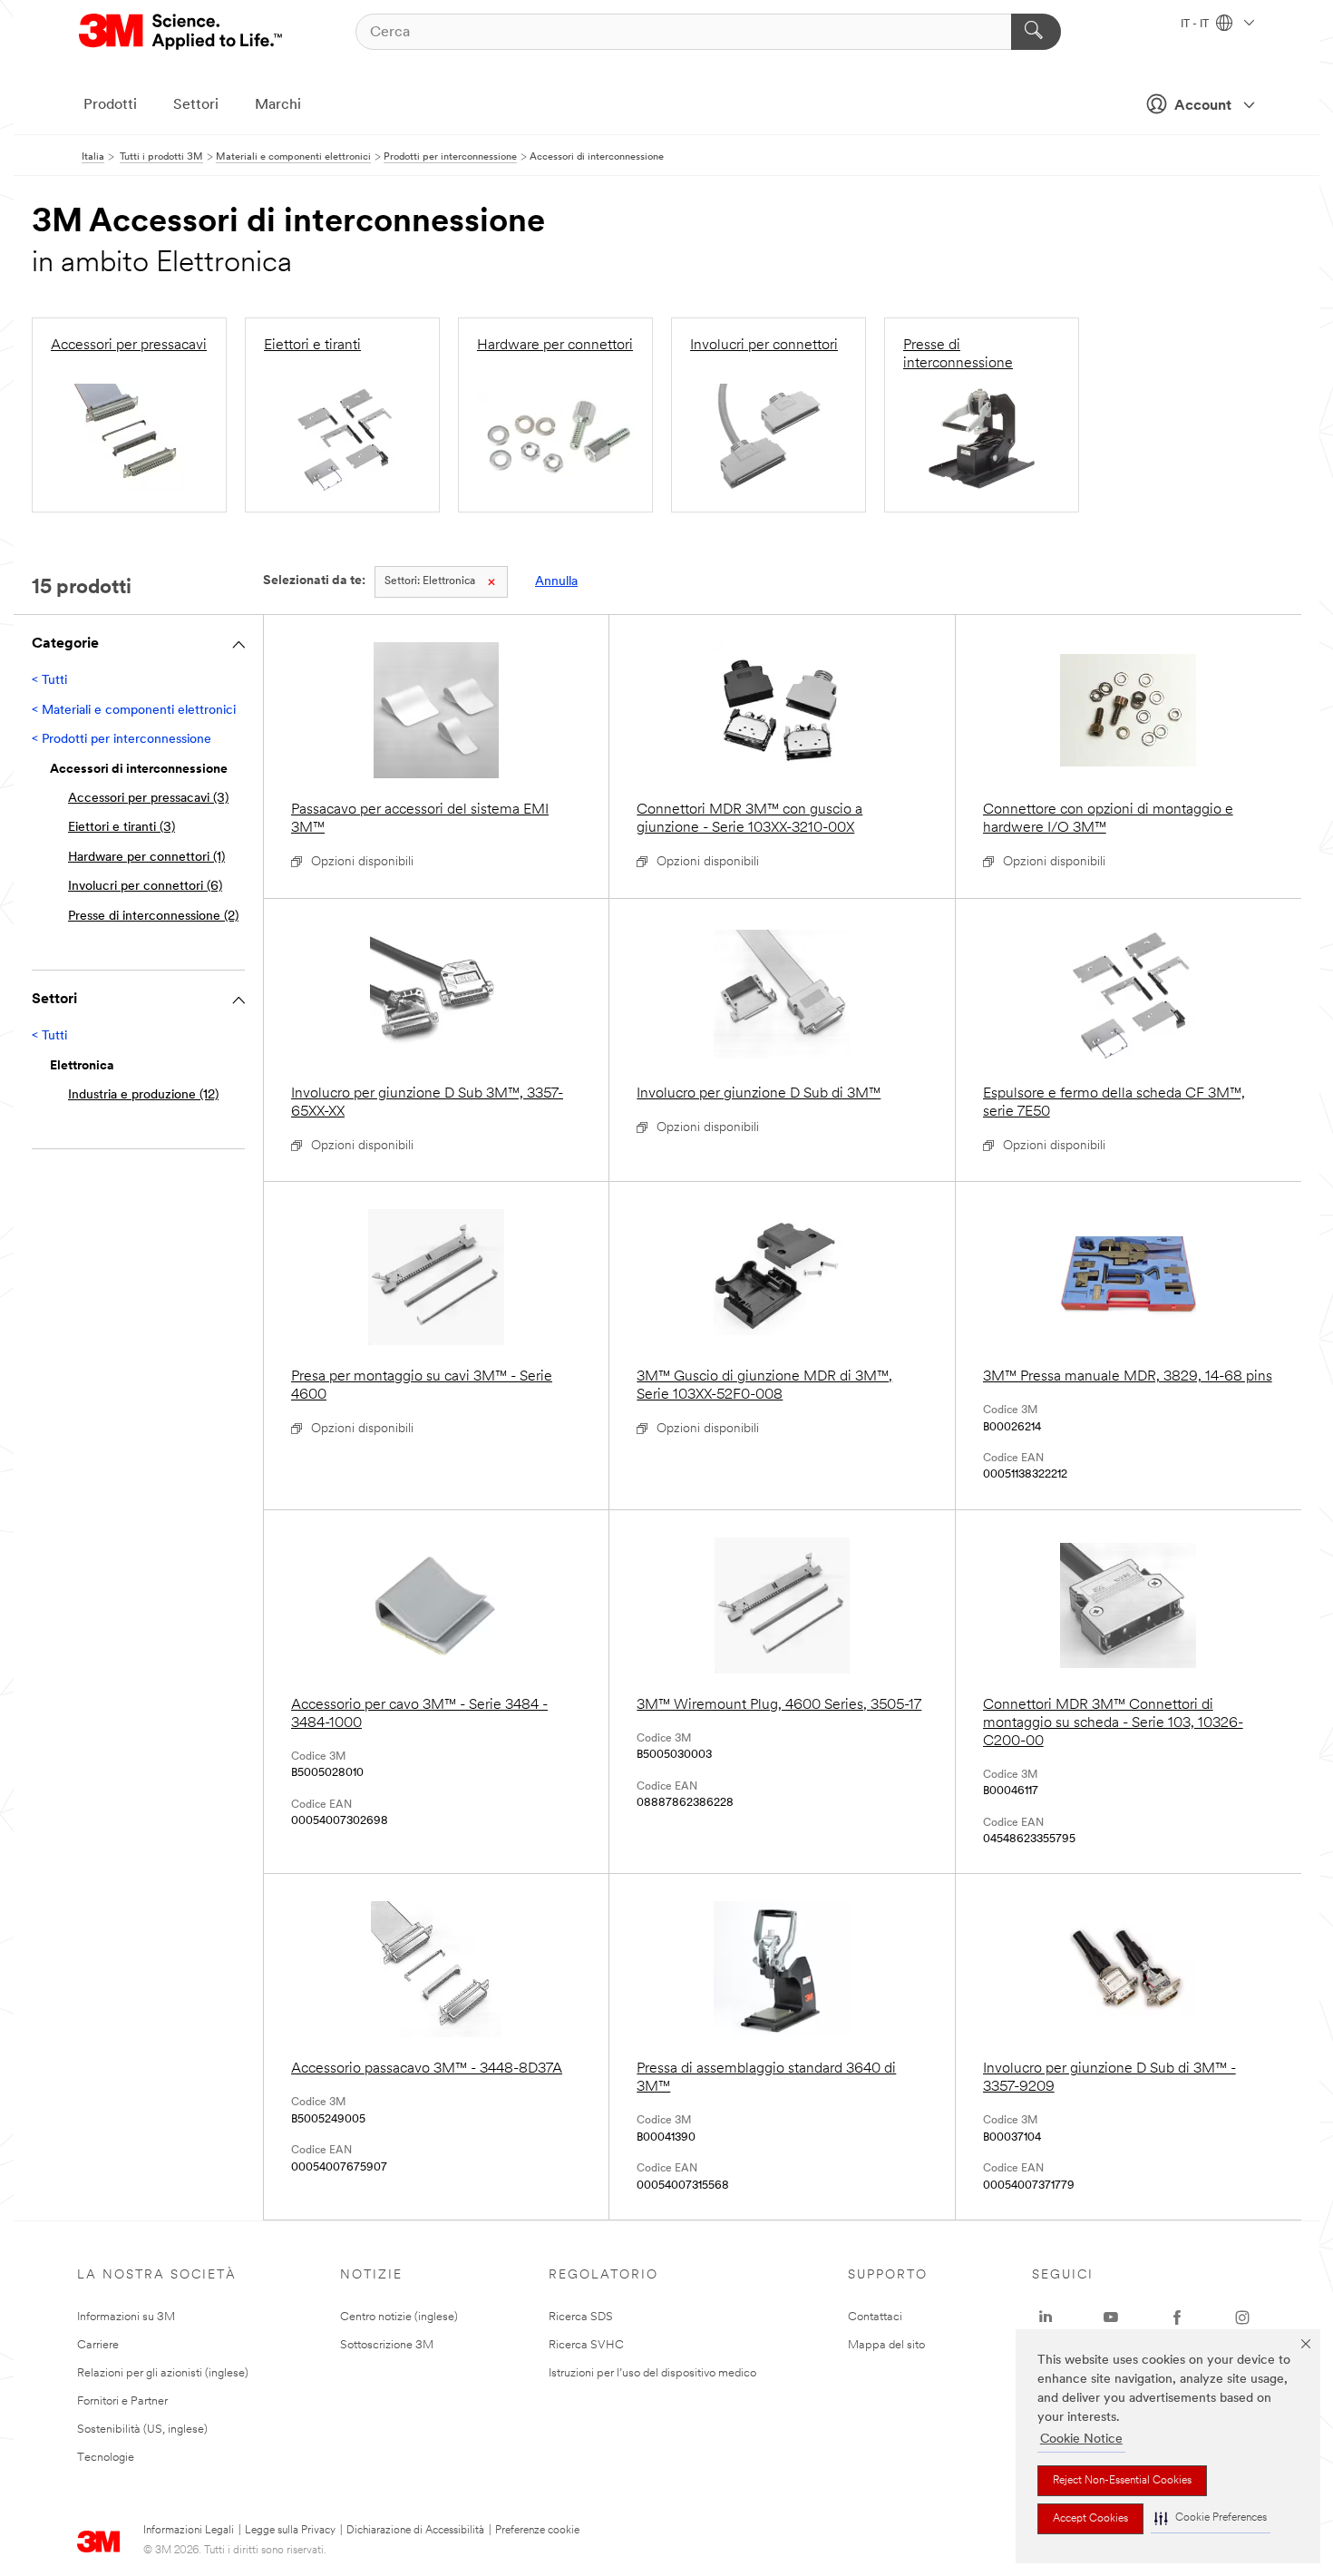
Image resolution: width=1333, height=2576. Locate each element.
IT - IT (1196, 24)
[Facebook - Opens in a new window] (1177, 2317)
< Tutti (49, 681)
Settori (196, 105)
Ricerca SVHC (586, 2345)
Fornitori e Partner (122, 2401)
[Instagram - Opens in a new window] (1242, 2317)
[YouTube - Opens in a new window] (1111, 2317)
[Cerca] (1036, 32)
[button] (1211, 2518)
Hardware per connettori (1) (146, 858)
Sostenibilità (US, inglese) (142, 2430)
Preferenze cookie (537, 2531)
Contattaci (875, 2317)
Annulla (556, 582)
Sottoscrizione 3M (387, 2345)
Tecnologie (106, 2458)
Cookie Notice (1081, 2439)
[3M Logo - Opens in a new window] (182, 32)
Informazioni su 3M (126, 2317)
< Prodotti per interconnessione (122, 740)
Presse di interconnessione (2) (153, 917)
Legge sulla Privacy (290, 2531)
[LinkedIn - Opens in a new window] (1046, 2317)
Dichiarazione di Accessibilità (415, 2531)
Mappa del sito (886, 2345)
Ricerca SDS (581, 2317)
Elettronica (430, 581)
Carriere (98, 2345)
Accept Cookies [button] (1090, 2519)
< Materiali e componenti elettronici (134, 711)
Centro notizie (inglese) (399, 2317)
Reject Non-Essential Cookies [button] (1122, 2481)
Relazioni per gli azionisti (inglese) (163, 2373)
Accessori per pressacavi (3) (148, 799)
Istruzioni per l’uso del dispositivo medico (652, 2373)
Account (1203, 106)
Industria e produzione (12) (143, 1095)
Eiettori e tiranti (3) (122, 828)
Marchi (278, 105)
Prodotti (110, 105)
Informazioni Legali (189, 2531)
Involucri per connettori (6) (145, 887)
